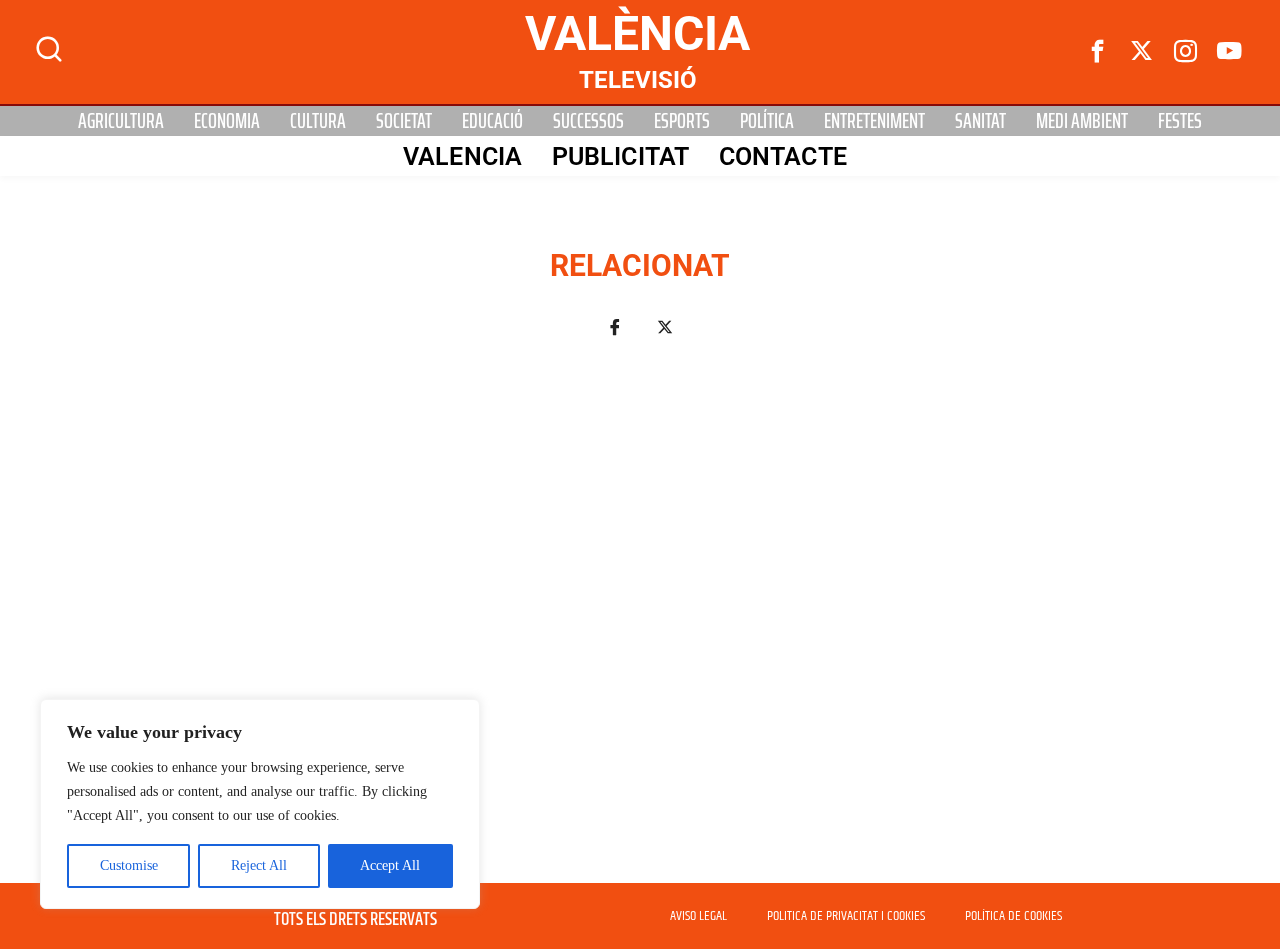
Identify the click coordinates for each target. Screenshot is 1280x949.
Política (767, 121)
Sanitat (980, 121)
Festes (1180, 121)
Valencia (462, 156)
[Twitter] (1142, 52)
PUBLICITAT (620, 156)
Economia (227, 121)
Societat (404, 121)
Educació (492, 121)
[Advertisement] (640, 622)
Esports (682, 121)
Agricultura (121, 121)
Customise (129, 865)
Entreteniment (874, 121)
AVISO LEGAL (698, 916)
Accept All (390, 865)
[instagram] (1186, 52)
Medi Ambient (1082, 121)
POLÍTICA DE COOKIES (1013, 916)
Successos (588, 121)
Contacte (783, 156)
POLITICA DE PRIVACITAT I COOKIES (846, 916)
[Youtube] (1230, 52)
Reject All (259, 865)
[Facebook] (1098, 52)
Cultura (318, 121)
